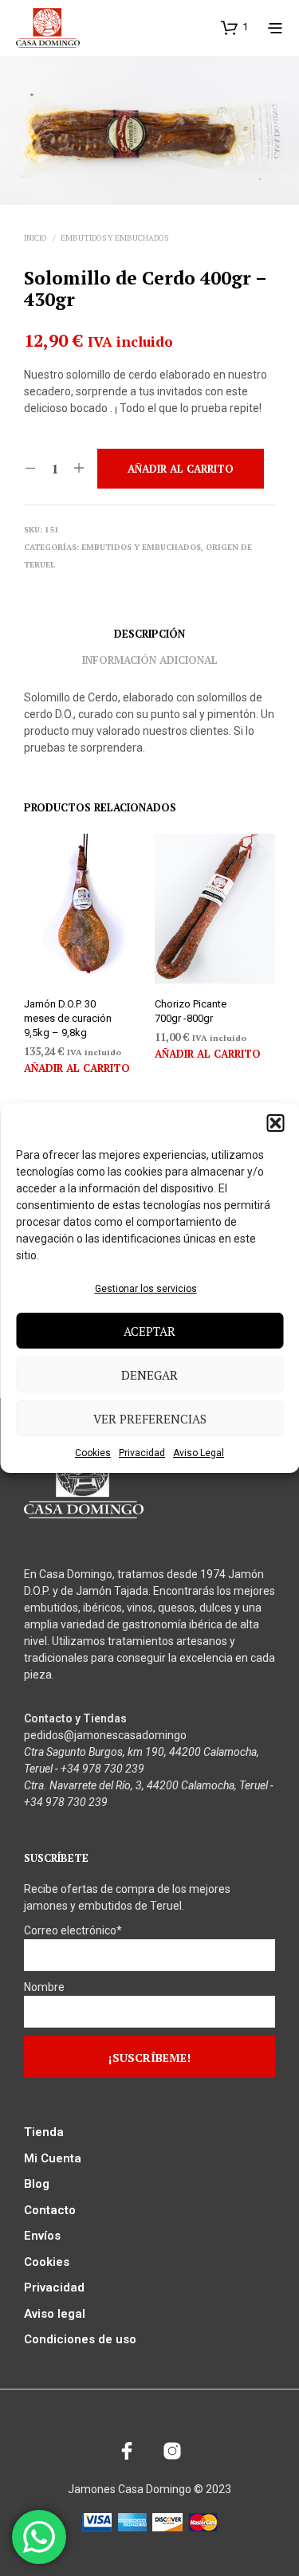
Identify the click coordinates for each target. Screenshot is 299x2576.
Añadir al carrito (77, 1068)
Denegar (149, 1375)
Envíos (42, 2236)
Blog (37, 2184)
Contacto (50, 2210)
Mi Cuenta (53, 2158)
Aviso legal (55, 2314)
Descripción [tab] (149, 634)
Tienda (44, 2132)
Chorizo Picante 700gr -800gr (191, 1011)
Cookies (93, 1453)
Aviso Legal (199, 1453)
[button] (275, 1123)
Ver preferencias (150, 1419)
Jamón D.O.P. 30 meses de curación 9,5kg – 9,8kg (68, 1018)
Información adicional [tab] (150, 660)
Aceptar (149, 1331)
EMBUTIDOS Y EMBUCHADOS (114, 238)
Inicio (35, 238)
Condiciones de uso (80, 2339)
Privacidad (142, 1453)
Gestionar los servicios (146, 1289)
